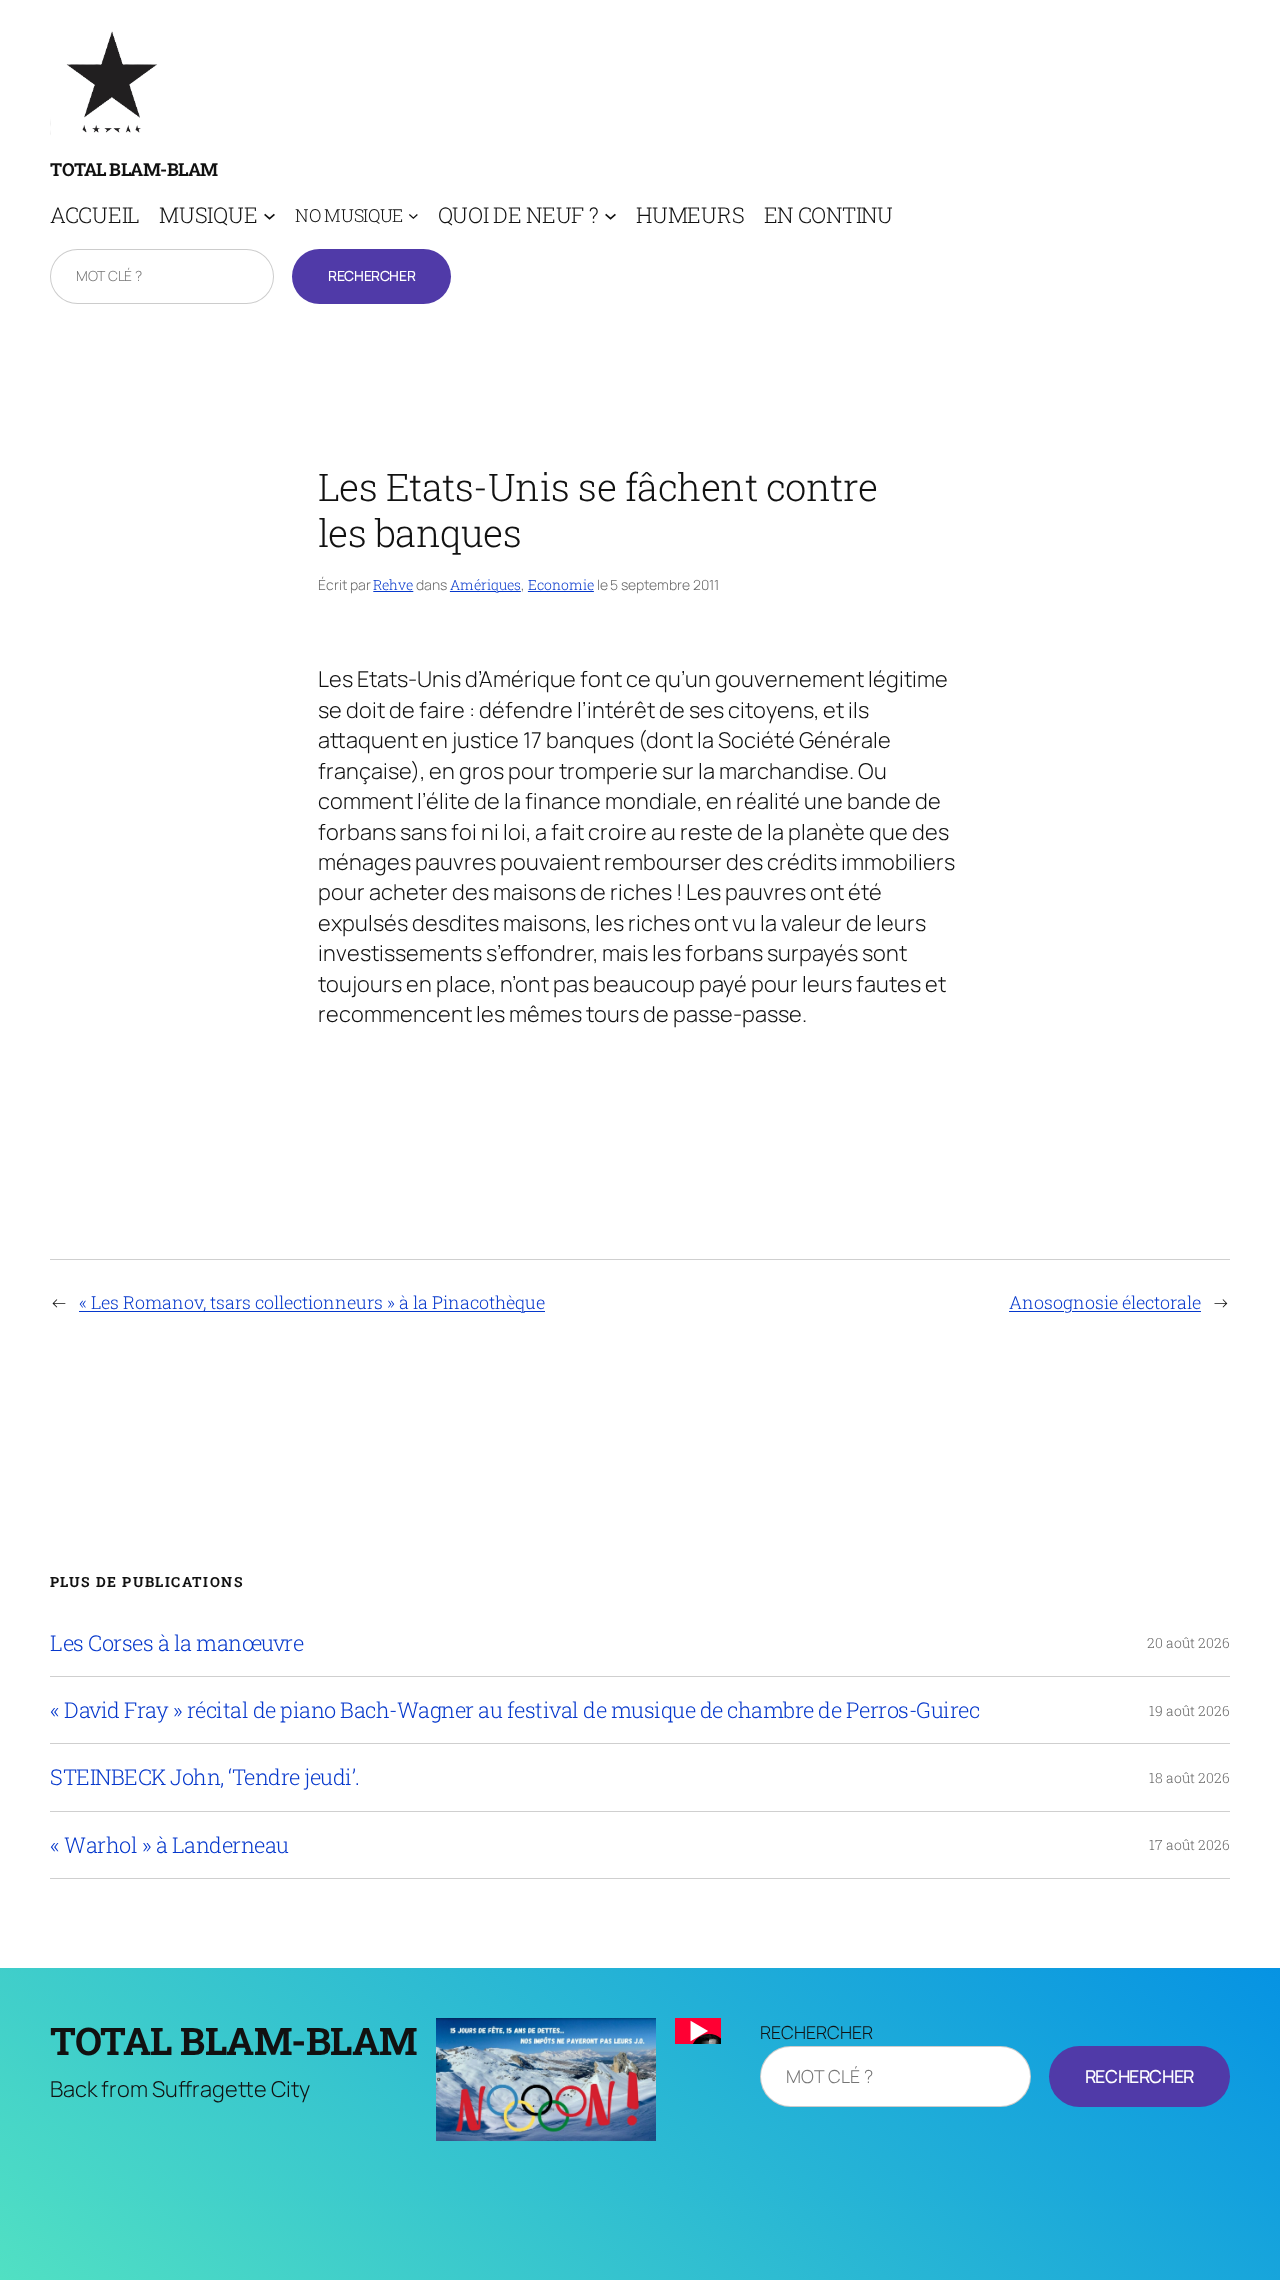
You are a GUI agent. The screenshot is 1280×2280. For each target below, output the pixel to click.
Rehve (393, 584)
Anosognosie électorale (1105, 1302)
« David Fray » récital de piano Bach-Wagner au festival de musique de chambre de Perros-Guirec (514, 1710)
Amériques (485, 584)
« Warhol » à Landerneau (169, 1845)
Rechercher (371, 275)
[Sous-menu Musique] (269, 215)
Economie (561, 584)
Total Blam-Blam (134, 169)
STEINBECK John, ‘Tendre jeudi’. (205, 1777)
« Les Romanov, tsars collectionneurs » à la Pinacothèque (312, 1302)
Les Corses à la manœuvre (176, 1643)
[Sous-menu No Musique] (413, 215)
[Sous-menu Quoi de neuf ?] (610, 215)
